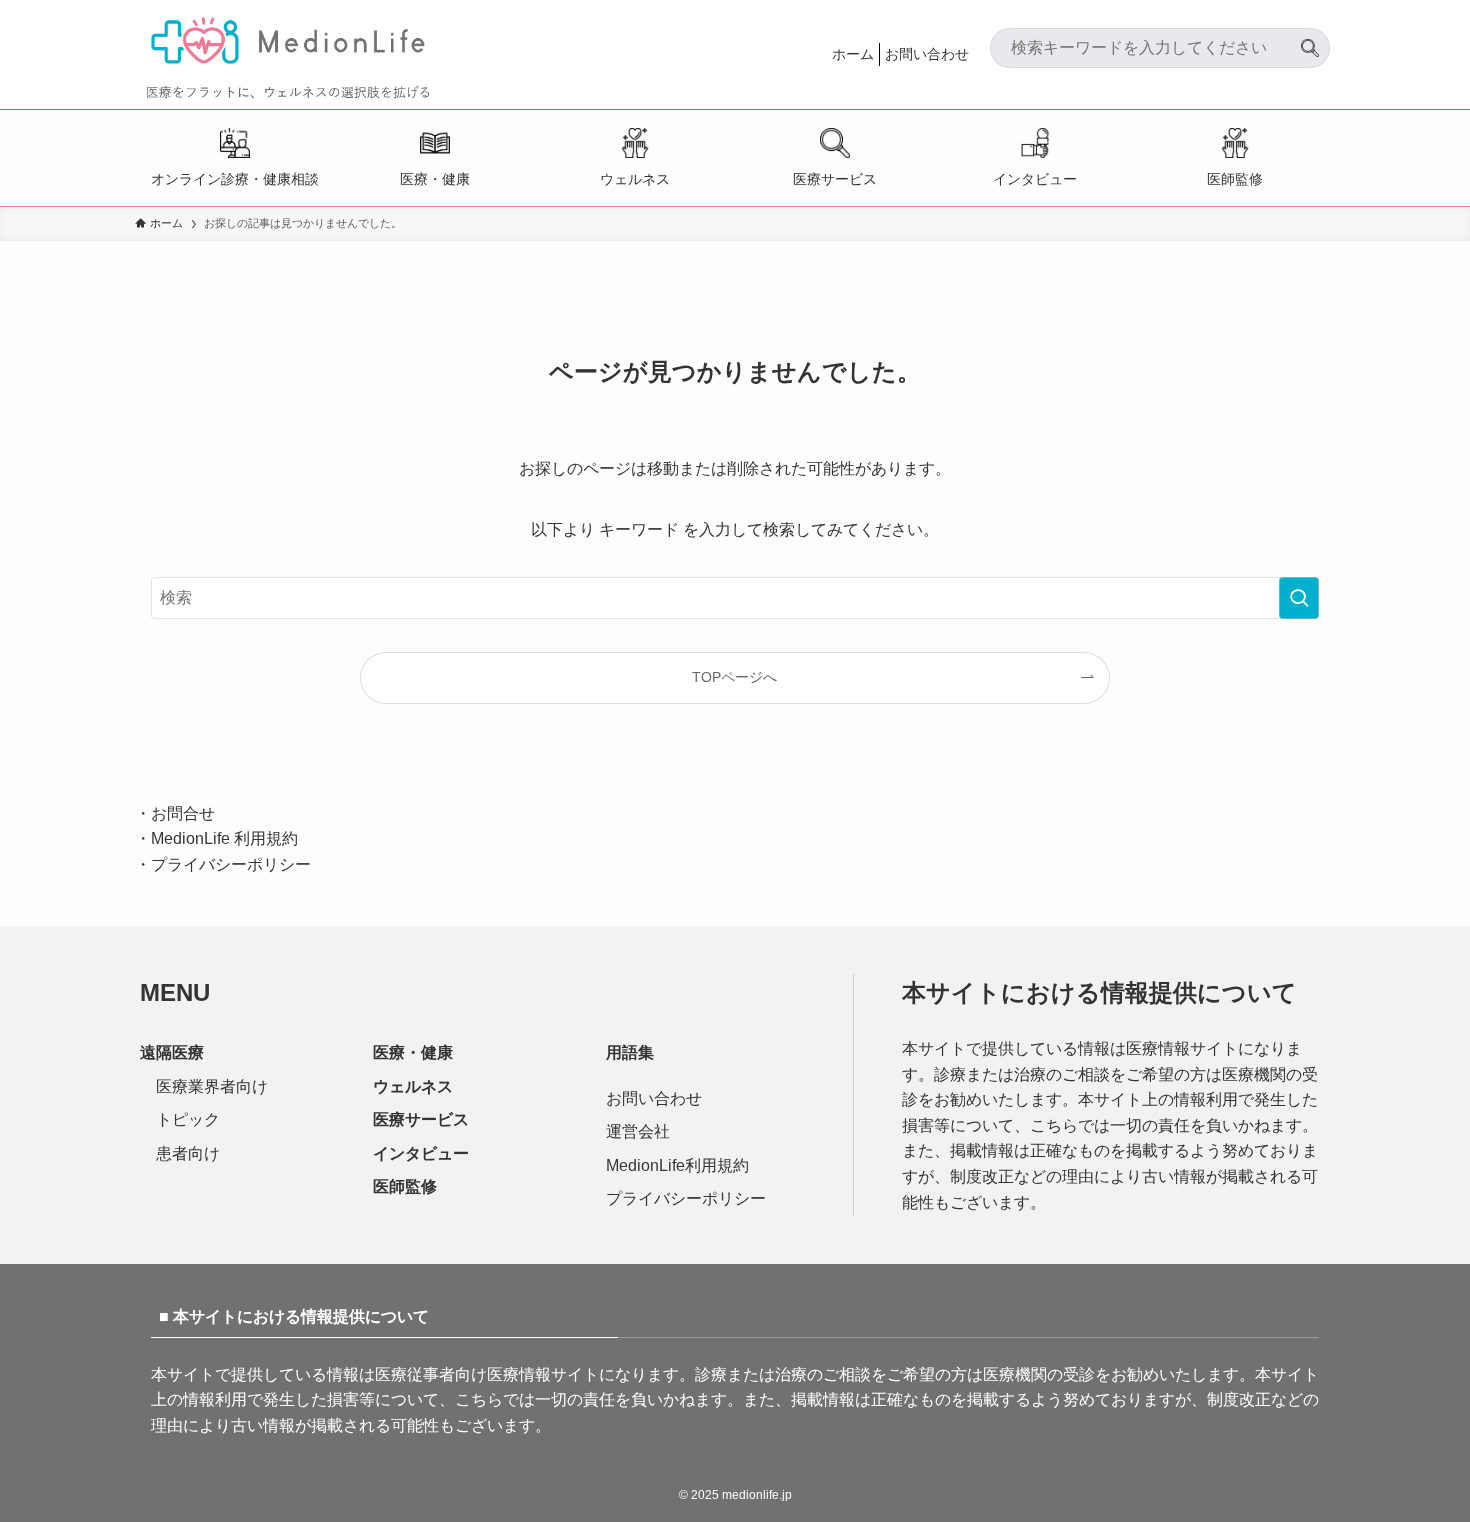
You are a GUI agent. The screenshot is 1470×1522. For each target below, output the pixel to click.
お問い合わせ (927, 54)
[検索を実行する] (1299, 598)
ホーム (853, 54)
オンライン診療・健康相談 (235, 179)
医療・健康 (435, 179)
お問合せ (183, 813)
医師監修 (1235, 179)
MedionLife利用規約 (677, 1165)
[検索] (1310, 40)
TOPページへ (734, 677)
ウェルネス (635, 179)
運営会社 (638, 1131)
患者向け (188, 1153)
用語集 (630, 1052)
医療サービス (835, 179)
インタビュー (1035, 179)
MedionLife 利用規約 (224, 838)
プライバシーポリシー (231, 864)
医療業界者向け (212, 1086)
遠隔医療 (172, 1052)
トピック (188, 1119)
